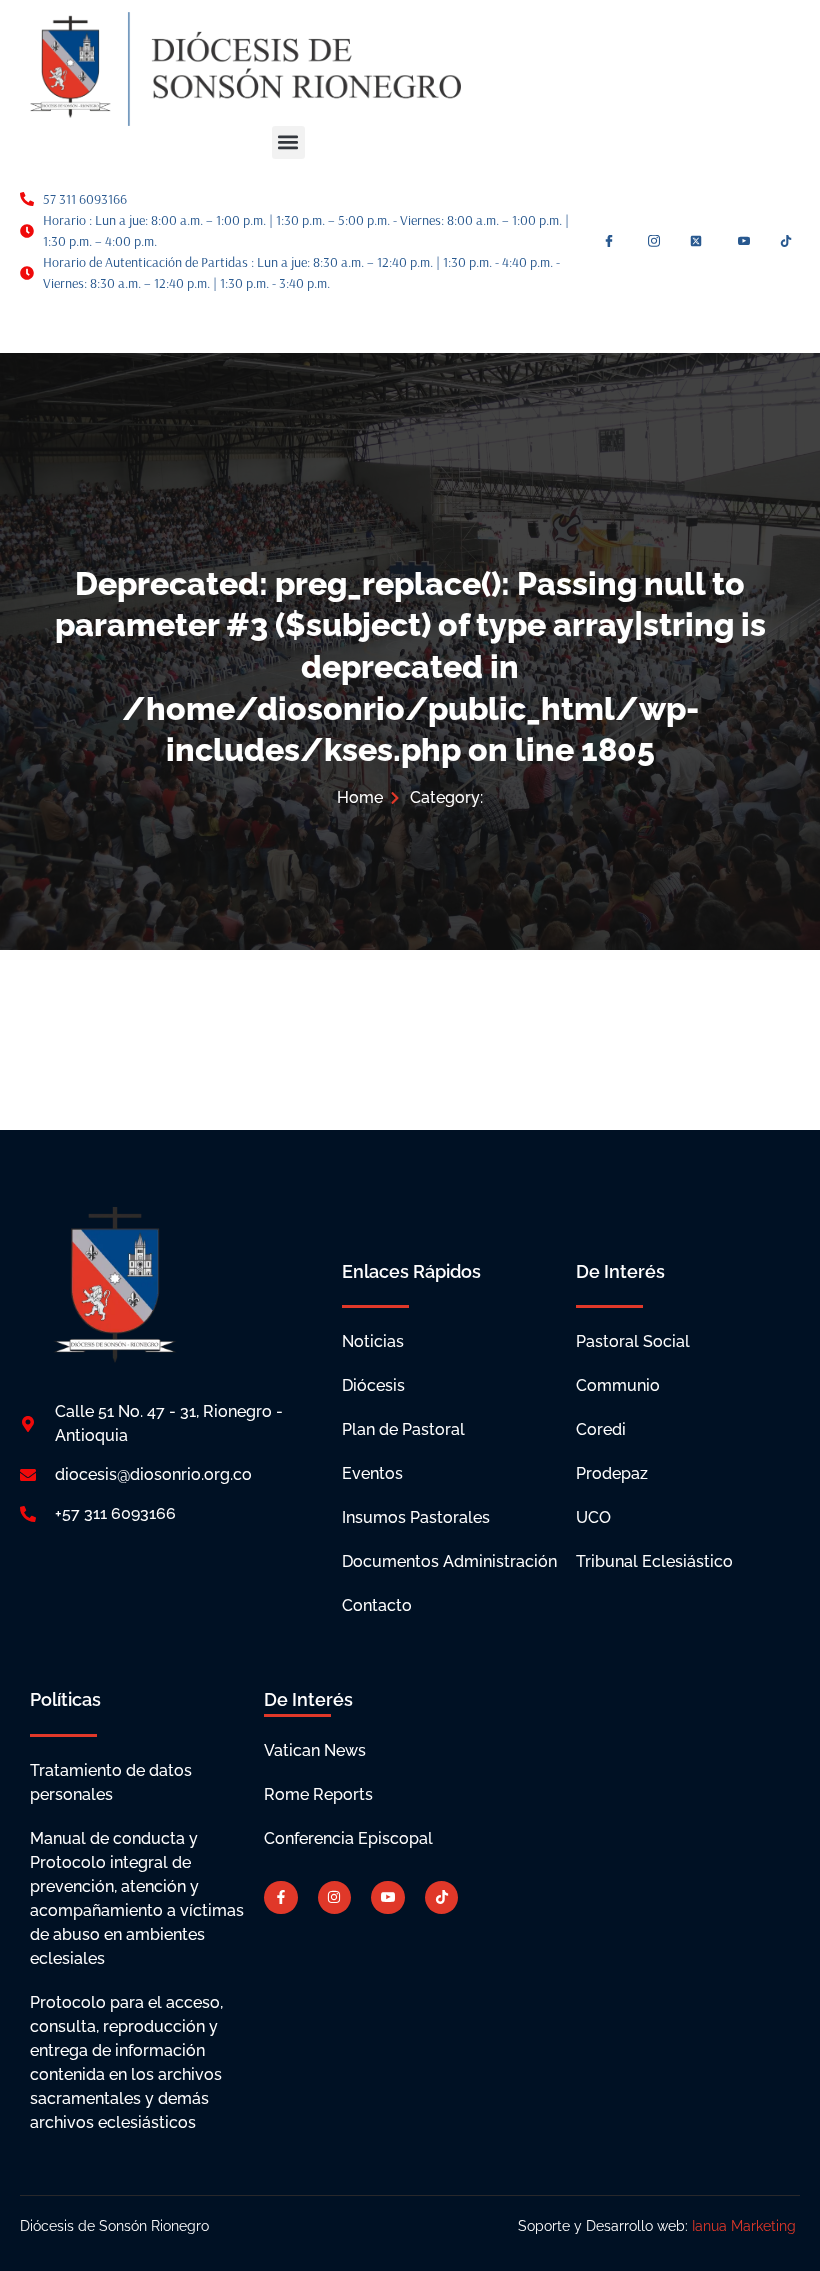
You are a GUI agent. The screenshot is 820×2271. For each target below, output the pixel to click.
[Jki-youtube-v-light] (388, 1898)
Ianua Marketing (746, 2226)
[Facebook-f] (281, 1898)
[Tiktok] (442, 1898)
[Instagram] (335, 1898)
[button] (288, 142)
